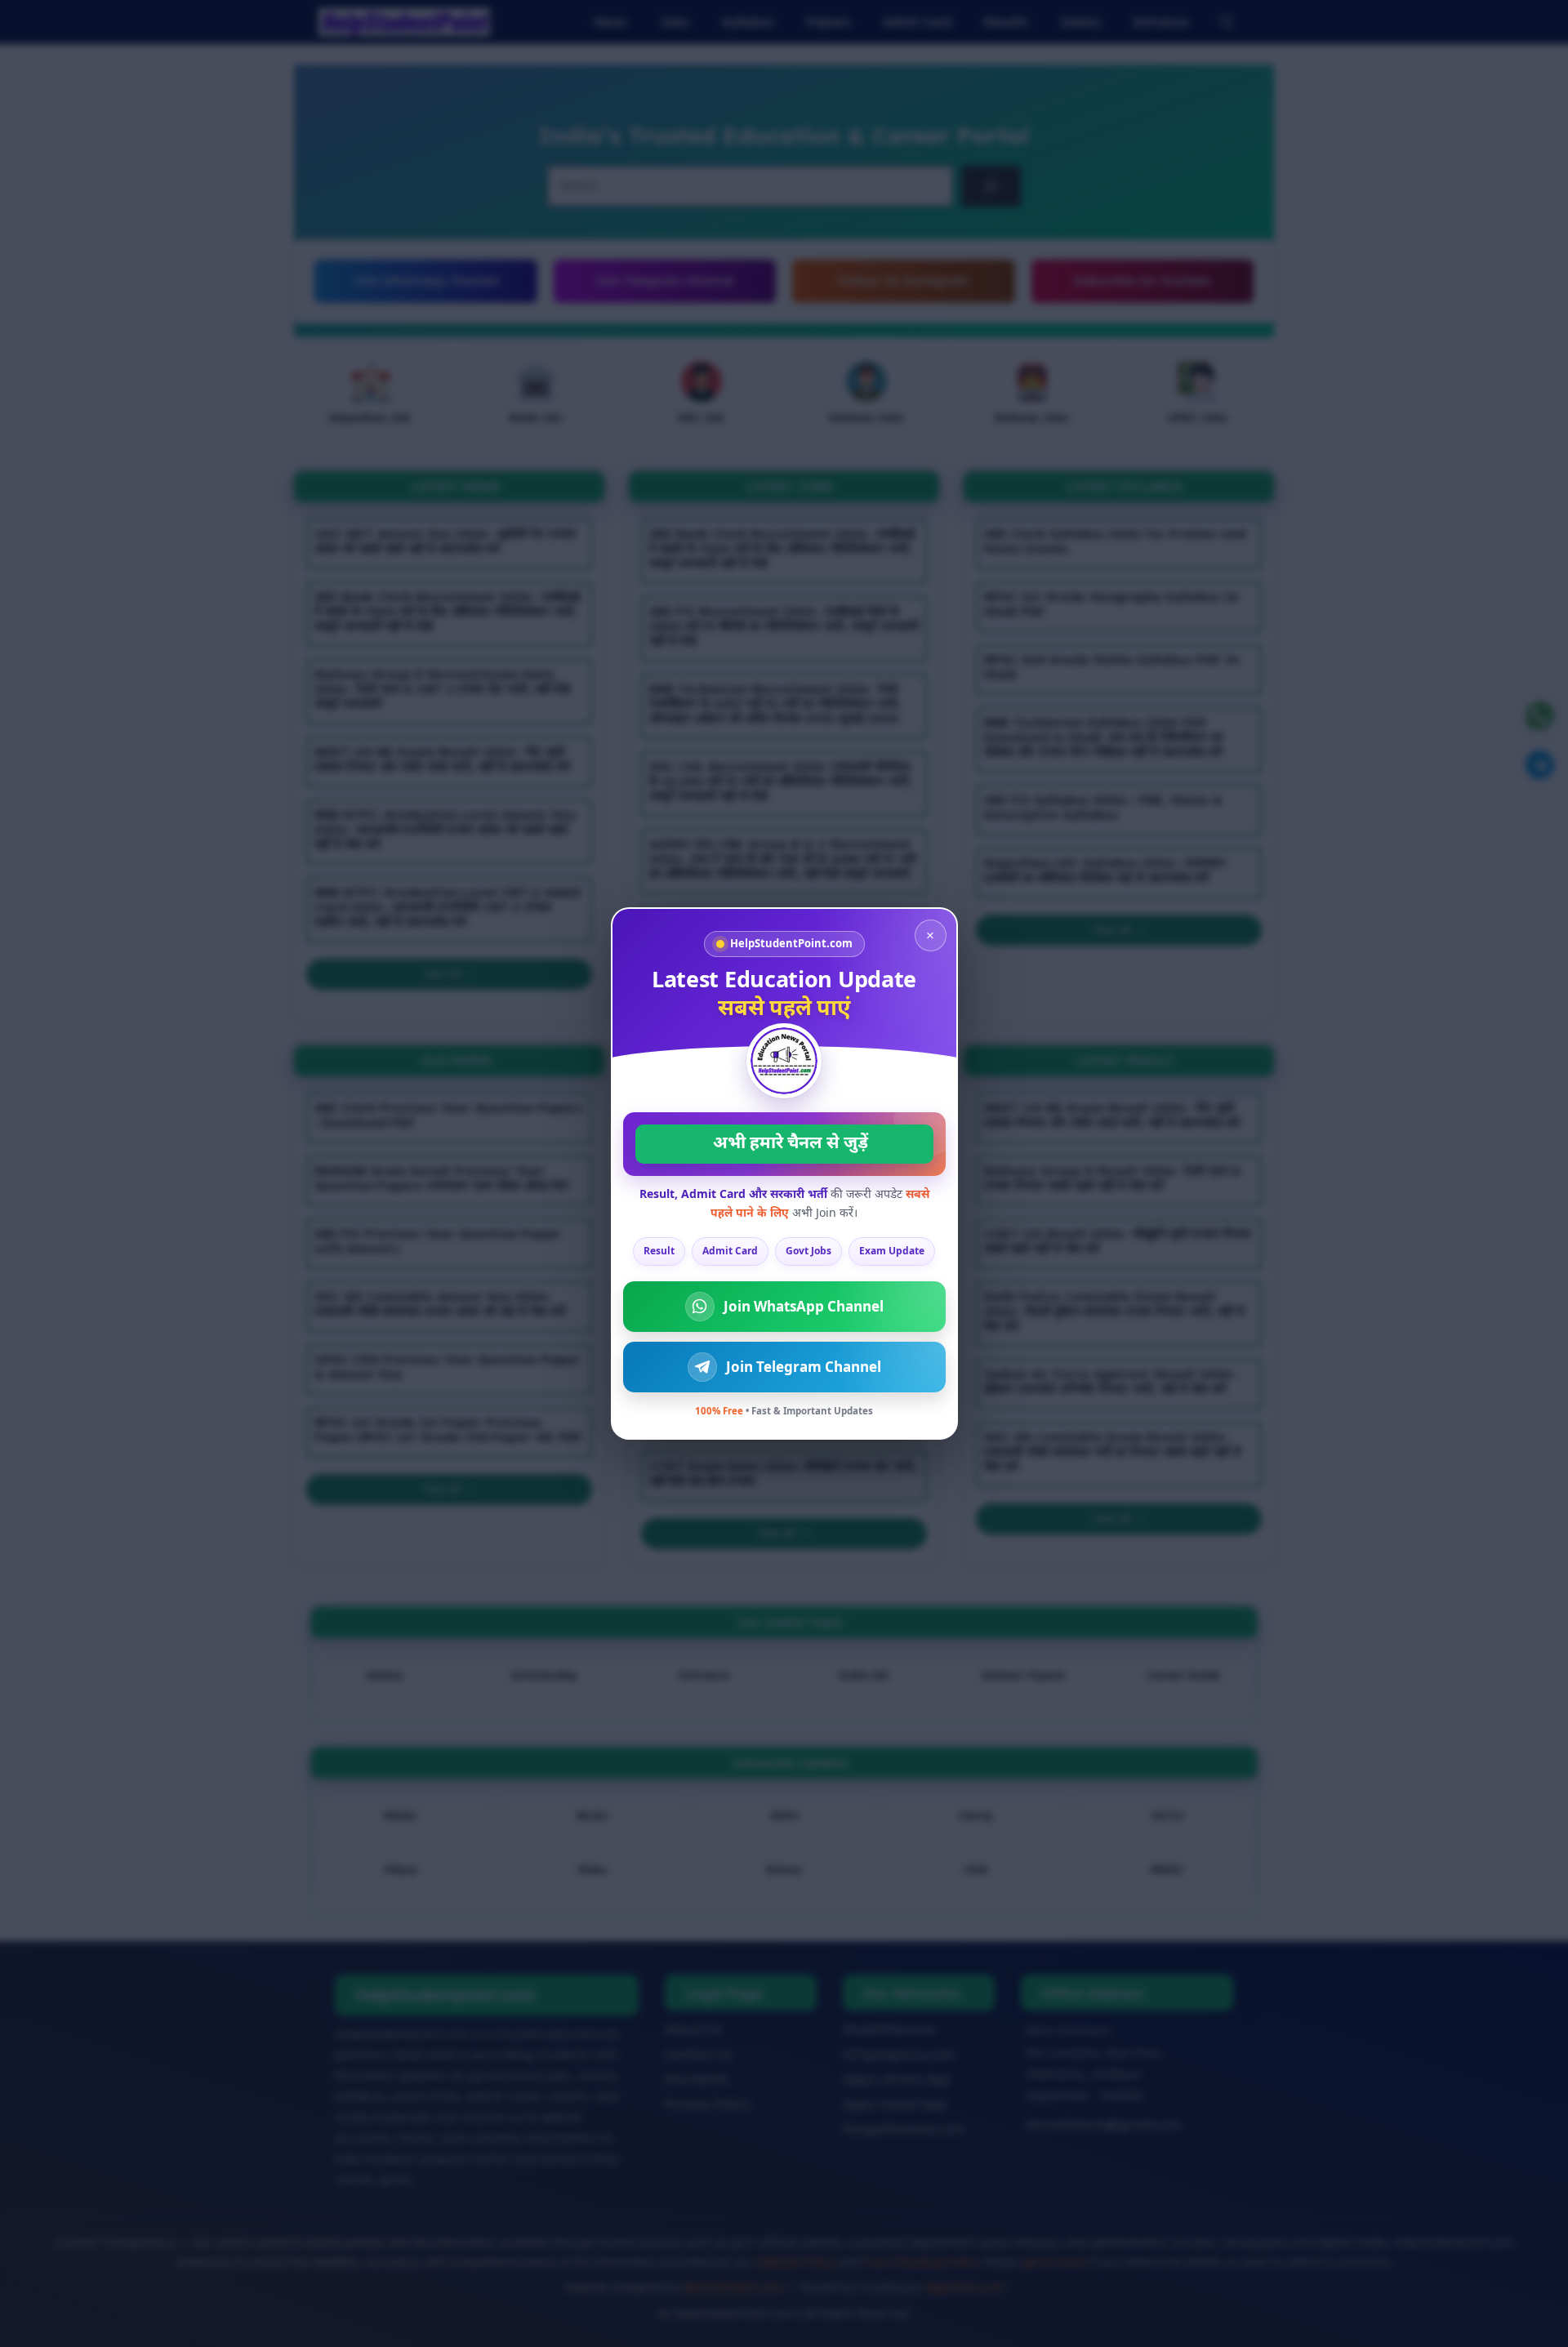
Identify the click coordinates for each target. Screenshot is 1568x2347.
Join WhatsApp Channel (804, 1306)
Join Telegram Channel (804, 1367)
